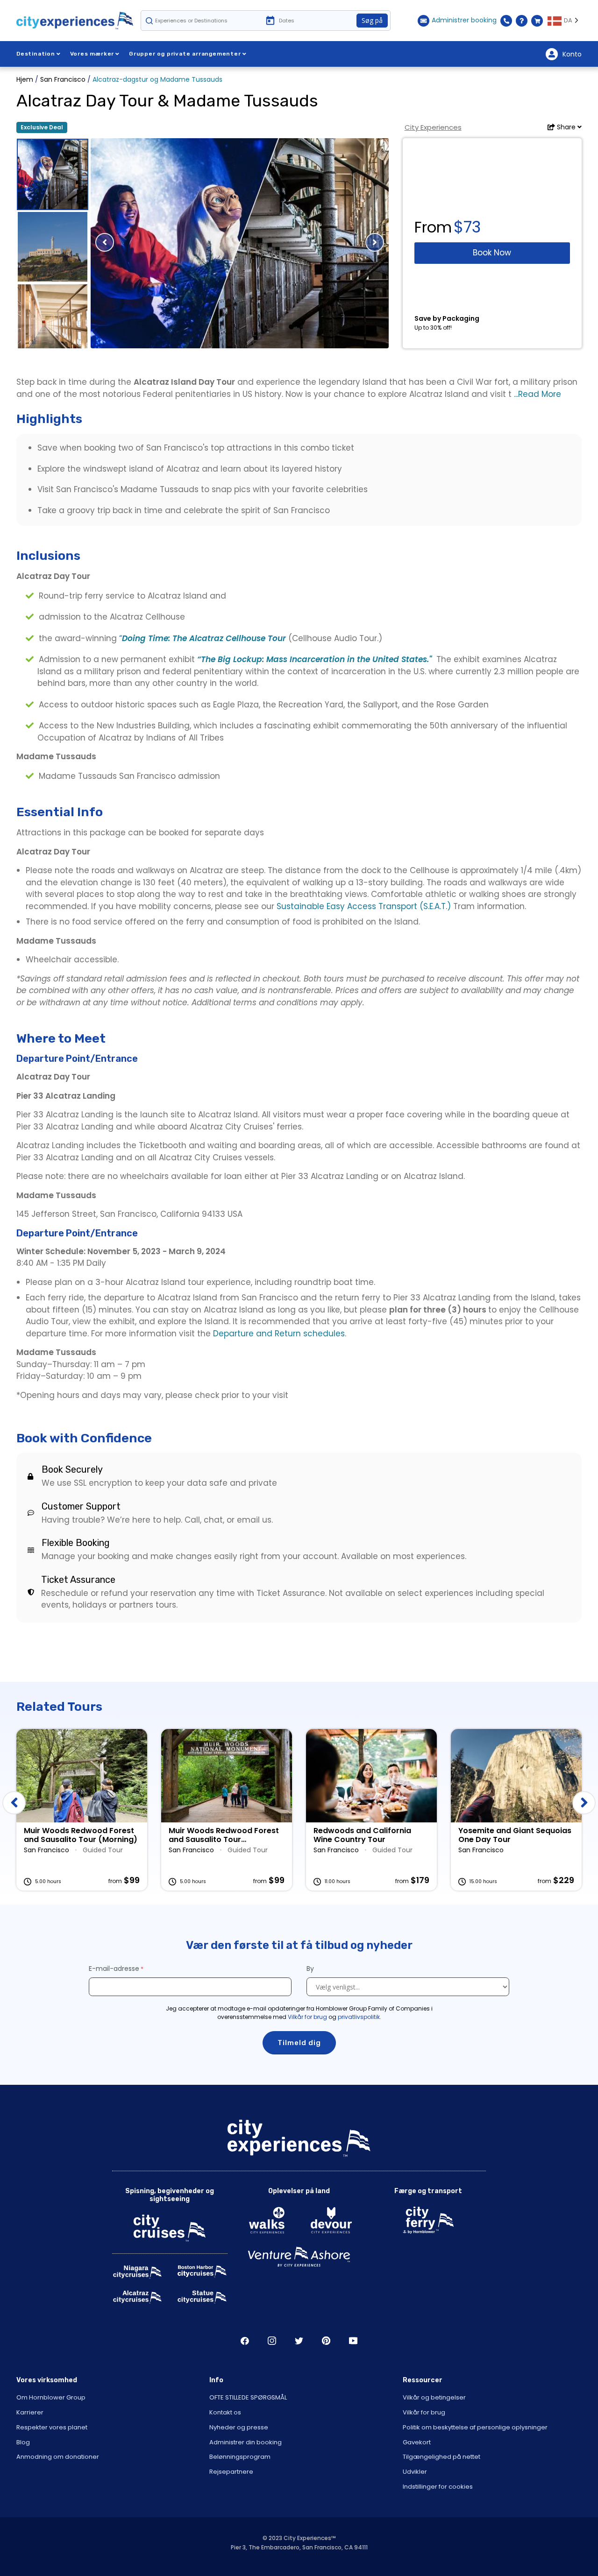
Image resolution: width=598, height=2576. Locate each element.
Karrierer (30, 2412)
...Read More (536, 394)
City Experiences (433, 127)
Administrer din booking (246, 2442)
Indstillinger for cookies (438, 2487)
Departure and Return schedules (279, 1334)
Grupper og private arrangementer (185, 54)
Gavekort (417, 2442)
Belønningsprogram (240, 2457)
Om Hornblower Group (51, 2397)
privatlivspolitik (359, 2017)
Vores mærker (92, 54)
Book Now (492, 253)
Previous (14, 1803)
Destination (36, 54)
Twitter (299, 2341)
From (433, 227)
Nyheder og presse (239, 2427)
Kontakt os (225, 2412)
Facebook (245, 2341)
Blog (23, 2442)
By (311, 1969)
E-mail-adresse (114, 1969)
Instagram (272, 2341)
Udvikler (415, 2472)
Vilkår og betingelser (434, 2397)
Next (584, 1803)
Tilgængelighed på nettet (441, 2457)
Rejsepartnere (231, 2472)
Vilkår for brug (307, 2017)
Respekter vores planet (52, 2427)
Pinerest (326, 2341)
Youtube (353, 2341)
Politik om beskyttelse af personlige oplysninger (475, 2427)
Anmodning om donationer (58, 2457)
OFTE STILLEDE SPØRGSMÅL (248, 2397)
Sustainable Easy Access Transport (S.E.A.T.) (364, 906)
